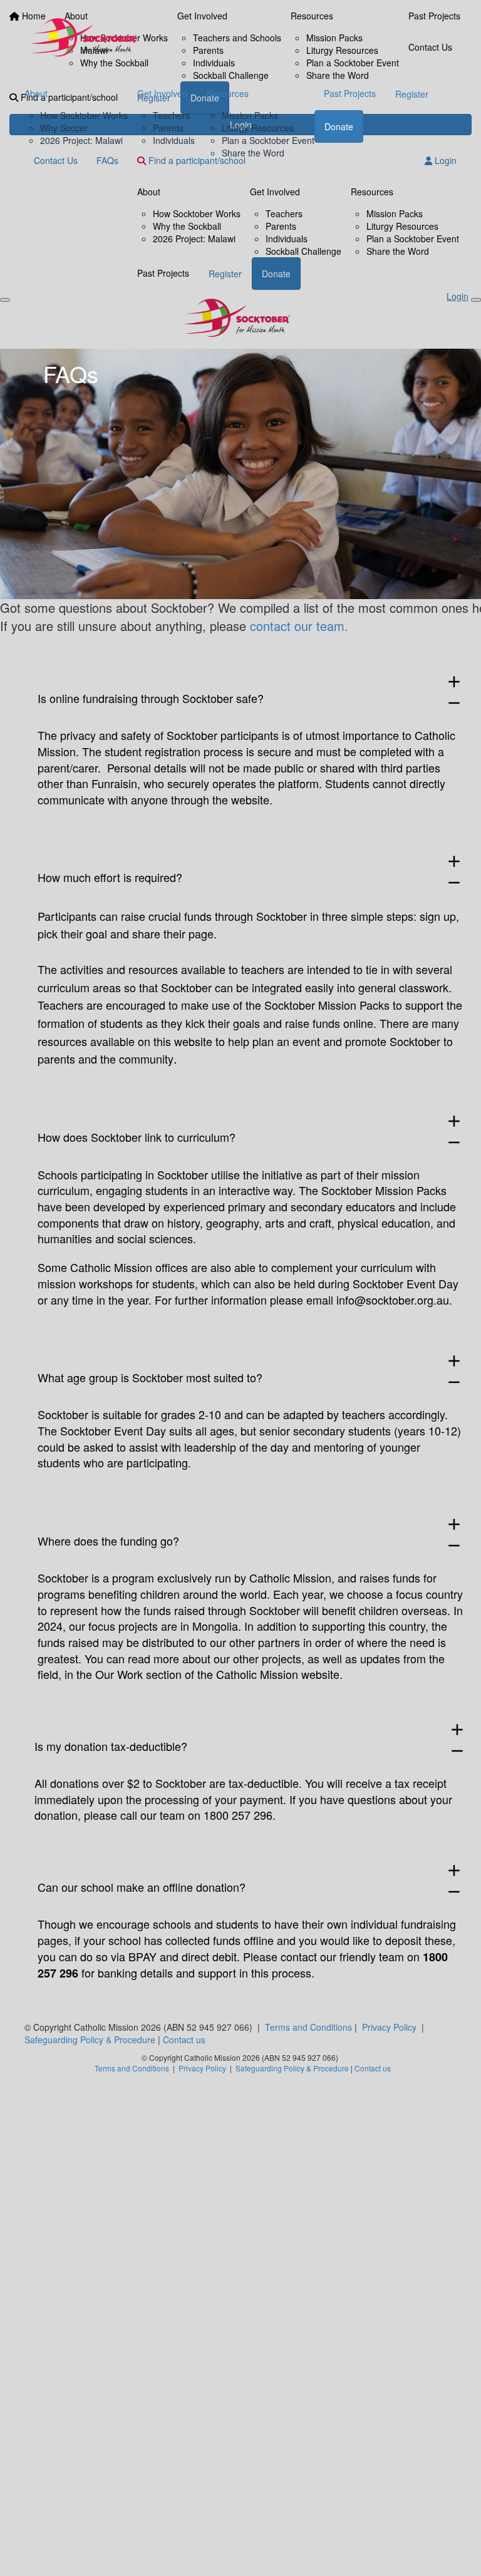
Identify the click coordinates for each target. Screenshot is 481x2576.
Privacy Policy (389, 2027)
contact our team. (299, 626)
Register (412, 94)
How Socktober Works (84, 115)
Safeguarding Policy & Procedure (90, 2040)
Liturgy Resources (258, 128)
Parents (168, 128)
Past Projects (350, 93)
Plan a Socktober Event (268, 140)
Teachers (171, 115)
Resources (227, 93)
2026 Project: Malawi (81, 140)
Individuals (174, 140)
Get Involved (162, 93)
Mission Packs (250, 115)
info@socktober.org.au (393, 1300)
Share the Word (253, 153)
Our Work (119, 1674)
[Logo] (87, 39)
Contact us (184, 2040)
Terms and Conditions (308, 2027)
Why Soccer (64, 128)
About (36, 93)
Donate (339, 126)
